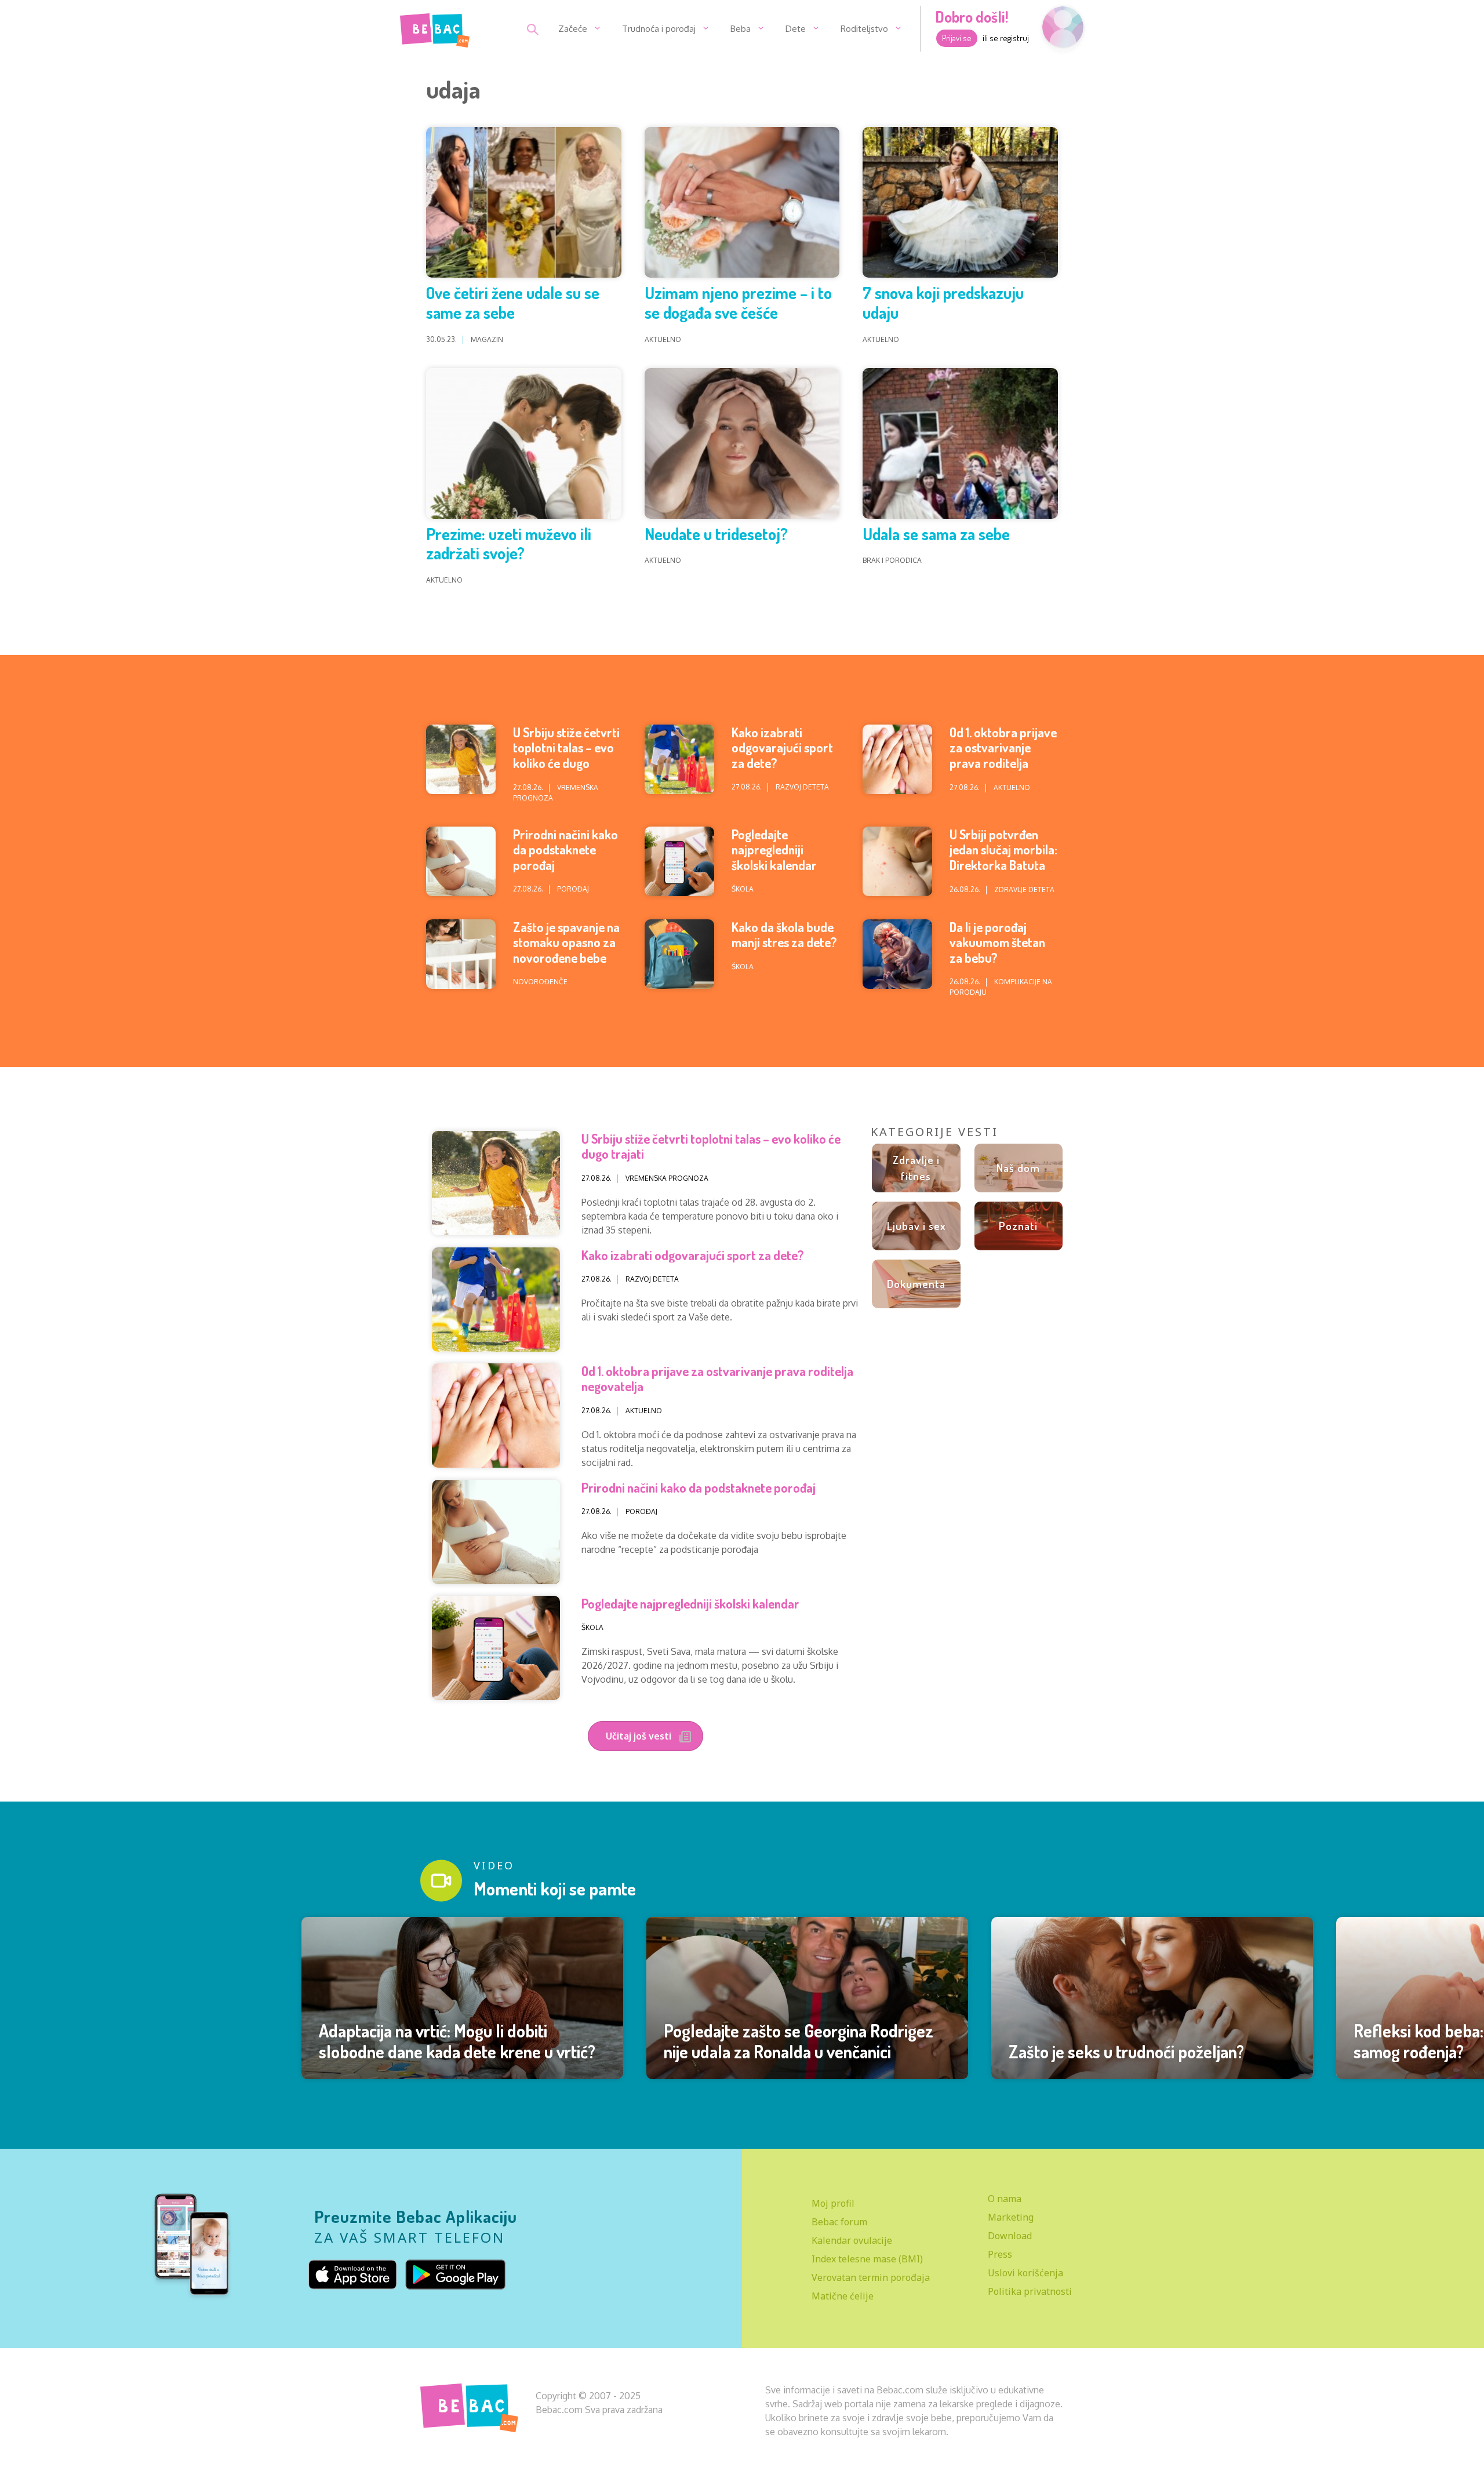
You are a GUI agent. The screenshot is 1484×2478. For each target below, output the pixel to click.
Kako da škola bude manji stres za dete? (784, 934)
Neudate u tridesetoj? (716, 534)
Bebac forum (839, 2222)
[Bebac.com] (435, 28)
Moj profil (833, 2203)
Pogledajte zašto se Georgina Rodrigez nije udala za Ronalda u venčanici (799, 2041)
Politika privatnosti (1030, 2291)
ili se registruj (1006, 38)
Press (1000, 2254)
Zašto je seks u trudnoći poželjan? (1126, 2051)
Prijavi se (957, 38)
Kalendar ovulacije (852, 2240)
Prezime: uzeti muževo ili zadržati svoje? (509, 544)
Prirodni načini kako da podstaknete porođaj (565, 849)
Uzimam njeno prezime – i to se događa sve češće (738, 303)
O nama (1005, 2199)
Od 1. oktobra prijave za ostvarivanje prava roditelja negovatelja (1003, 755)
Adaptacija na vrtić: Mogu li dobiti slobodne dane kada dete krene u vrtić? (457, 2041)
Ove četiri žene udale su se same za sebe (513, 303)
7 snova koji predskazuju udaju (943, 303)
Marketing (1011, 2217)
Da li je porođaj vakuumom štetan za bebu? (997, 942)
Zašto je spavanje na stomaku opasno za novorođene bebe (566, 942)
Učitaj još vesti (640, 1736)
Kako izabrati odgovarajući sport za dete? (782, 747)
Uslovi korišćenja (1025, 2273)
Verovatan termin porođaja (871, 2277)
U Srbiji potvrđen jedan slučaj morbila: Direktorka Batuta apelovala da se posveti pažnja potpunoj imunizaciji (1003, 872)
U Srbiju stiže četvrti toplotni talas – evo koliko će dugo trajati (566, 755)
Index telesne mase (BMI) (867, 2259)
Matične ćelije (843, 2296)
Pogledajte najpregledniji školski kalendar (774, 849)
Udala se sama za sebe (936, 534)
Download (1010, 2236)
